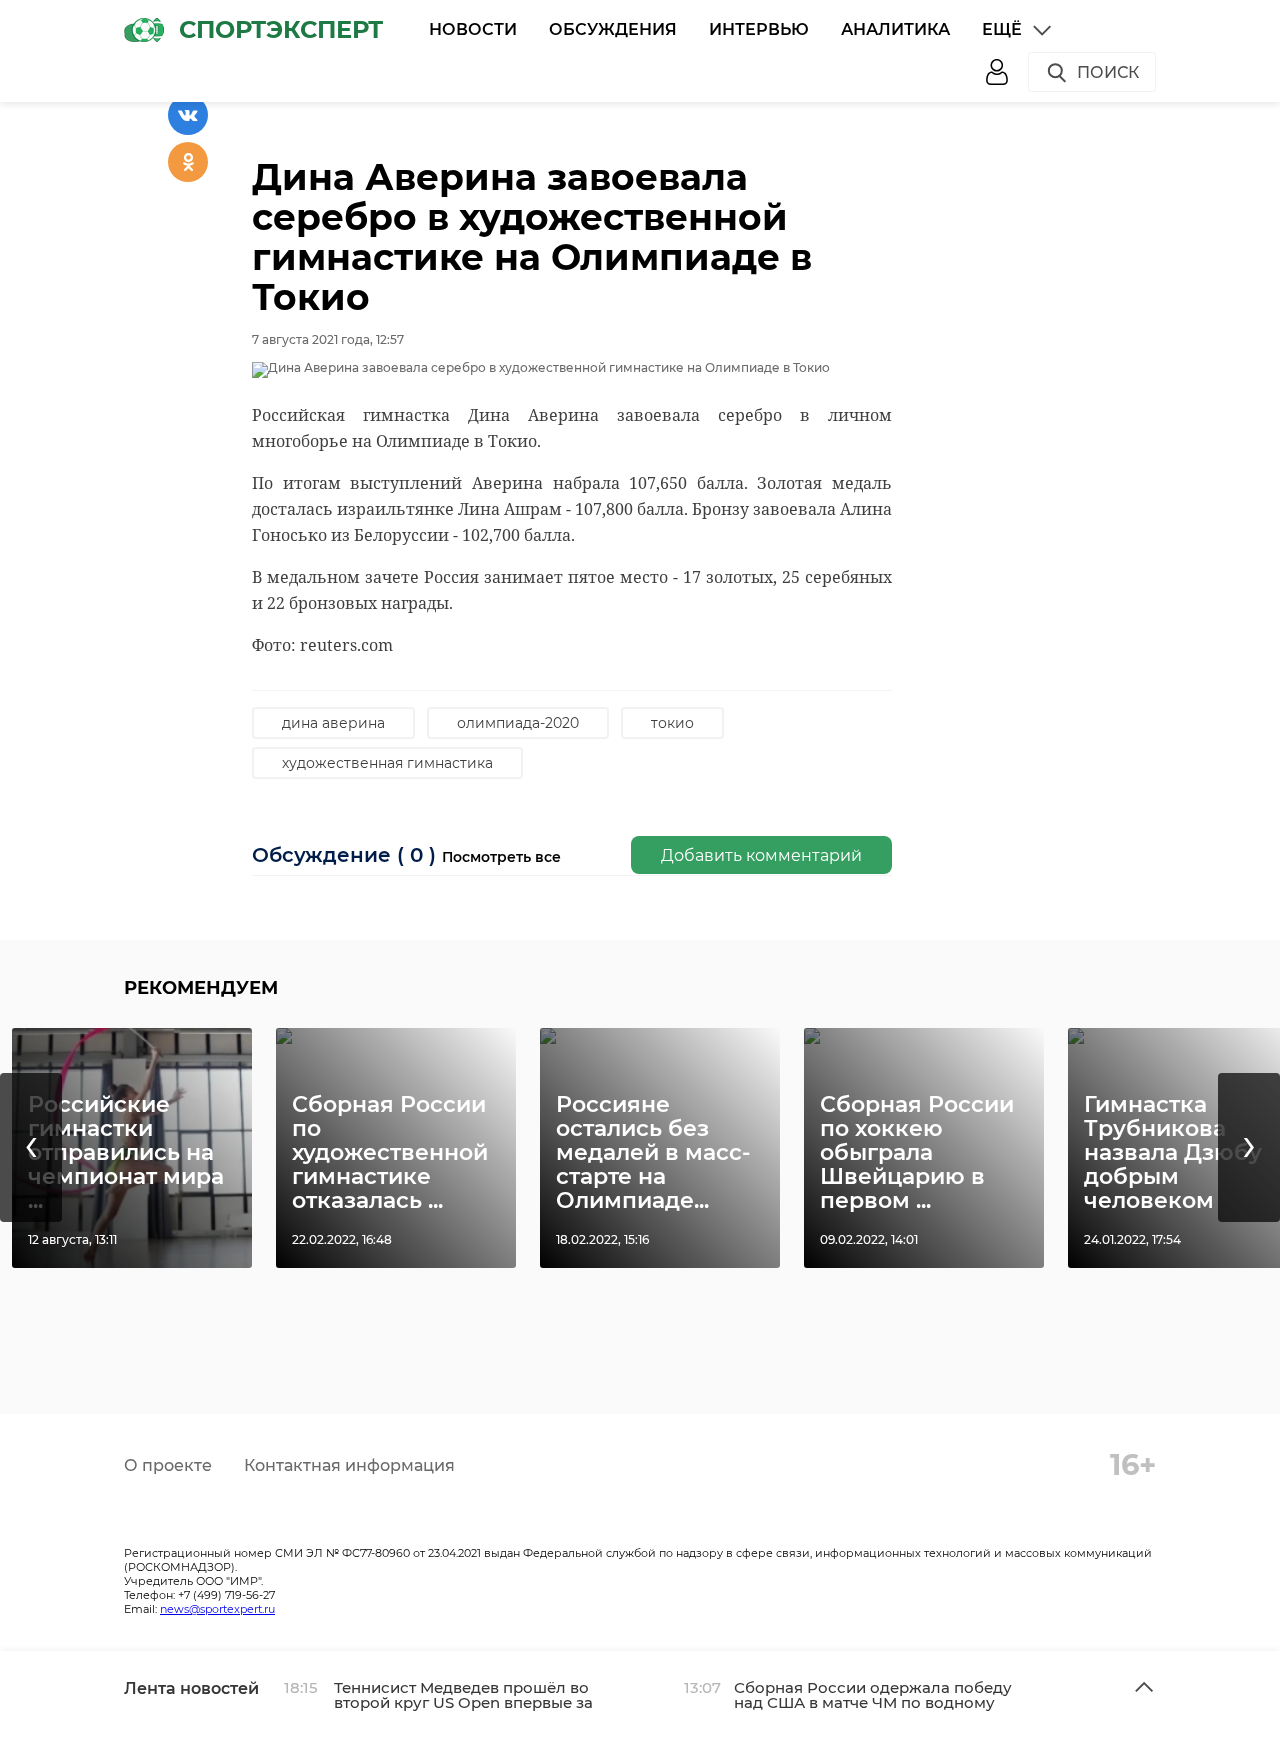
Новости (473, 29)
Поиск (1108, 72)
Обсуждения (613, 29)
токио (672, 723)
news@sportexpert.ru (217, 1609)
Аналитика (895, 29)
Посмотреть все (501, 857)
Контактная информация (349, 1465)
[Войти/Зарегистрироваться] (997, 72)
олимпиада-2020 (518, 723)
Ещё (1002, 29)
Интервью (759, 29)
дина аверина (333, 723)
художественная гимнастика (387, 763)
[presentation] (31, 1147)
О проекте (168, 1465)
